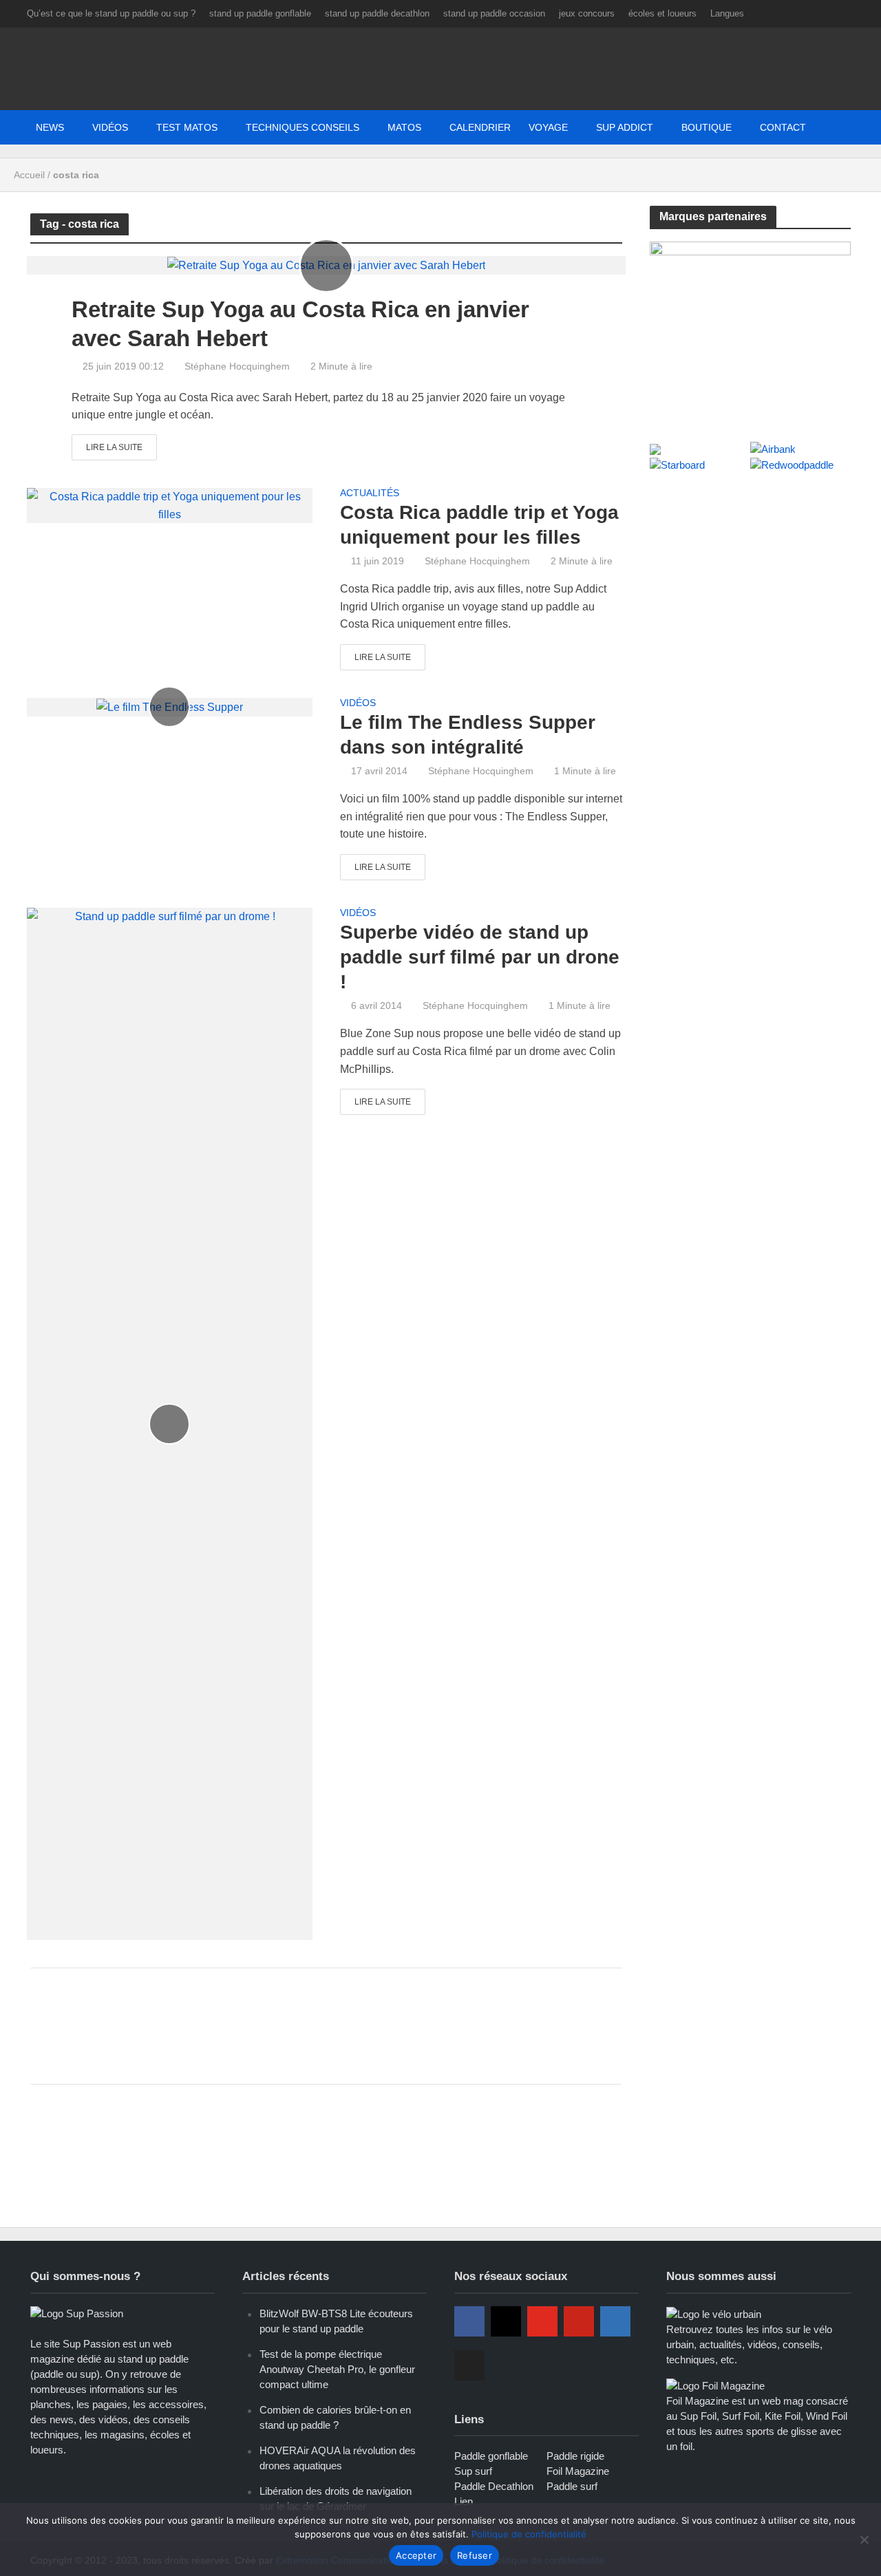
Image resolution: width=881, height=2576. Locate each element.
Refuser (475, 2555)
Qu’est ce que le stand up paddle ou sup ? (111, 13)
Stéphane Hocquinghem (237, 366)
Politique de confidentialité (529, 2534)
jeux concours (587, 13)
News (50, 127)
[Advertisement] (326, 2023)
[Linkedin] (615, 2321)
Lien (464, 2501)
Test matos (187, 127)
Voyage (548, 127)
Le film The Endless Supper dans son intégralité (468, 735)
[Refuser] (864, 2540)
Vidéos (110, 127)
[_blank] (702, 127)
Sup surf (473, 2471)
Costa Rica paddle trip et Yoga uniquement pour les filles (479, 525)
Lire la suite (114, 447)
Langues (727, 13)
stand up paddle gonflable (260, 13)
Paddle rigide (575, 2456)
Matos (404, 127)
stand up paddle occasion (494, 13)
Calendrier (480, 127)
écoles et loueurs (662, 13)
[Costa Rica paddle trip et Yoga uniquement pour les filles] (170, 505)
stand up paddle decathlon (377, 13)
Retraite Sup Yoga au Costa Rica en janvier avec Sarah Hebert (300, 324)
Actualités (370, 493)
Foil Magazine (578, 2471)
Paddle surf (572, 2486)
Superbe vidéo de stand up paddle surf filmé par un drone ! (480, 957)
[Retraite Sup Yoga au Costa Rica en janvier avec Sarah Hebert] (326, 265)
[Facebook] (469, 2321)
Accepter (416, 2555)
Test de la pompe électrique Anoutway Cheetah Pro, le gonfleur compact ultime (337, 2369)
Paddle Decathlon (494, 2486)
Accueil (29, 175)
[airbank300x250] (751, 327)
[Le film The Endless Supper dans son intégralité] (170, 706)
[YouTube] (542, 2321)
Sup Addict (625, 127)
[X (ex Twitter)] (469, 2365)
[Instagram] (506, 2321)
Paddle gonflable (491, 2456)
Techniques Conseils (302, 127)
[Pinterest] (579, 2321)
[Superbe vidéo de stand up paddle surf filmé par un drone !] (170, 1423)
